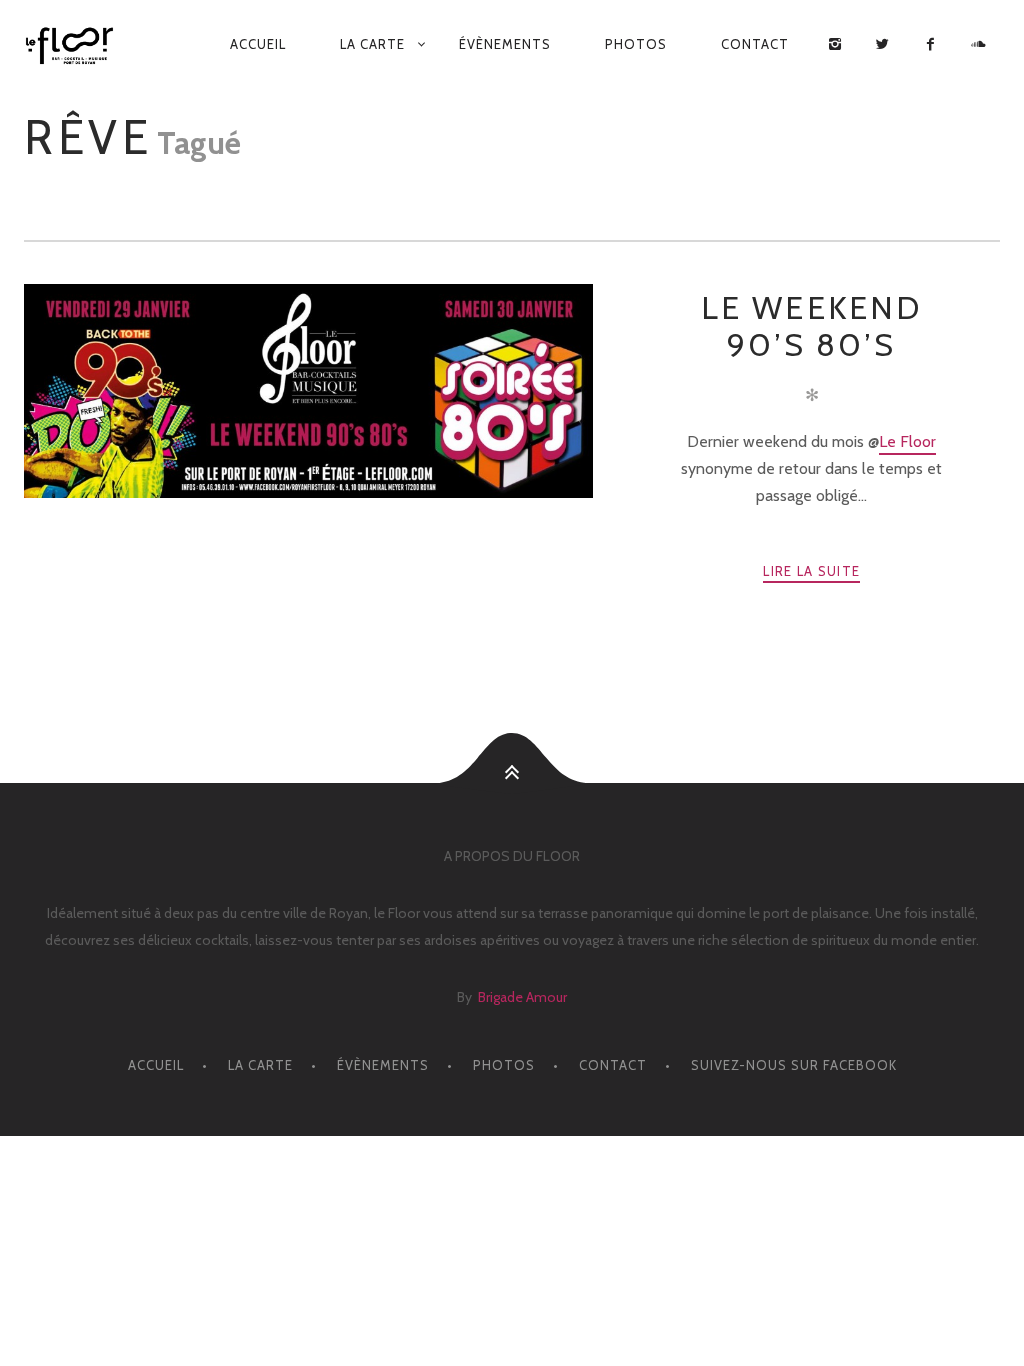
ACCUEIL (258, 44)
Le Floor (907, 441)
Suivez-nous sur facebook (794, 1065)
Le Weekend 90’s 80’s (812, 325)
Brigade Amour (522, 997)
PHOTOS (636, 44)
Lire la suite (811, 571)
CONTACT (755, 44)
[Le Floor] (74, 45)
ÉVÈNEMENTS (505, 44)
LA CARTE (372, 44)
